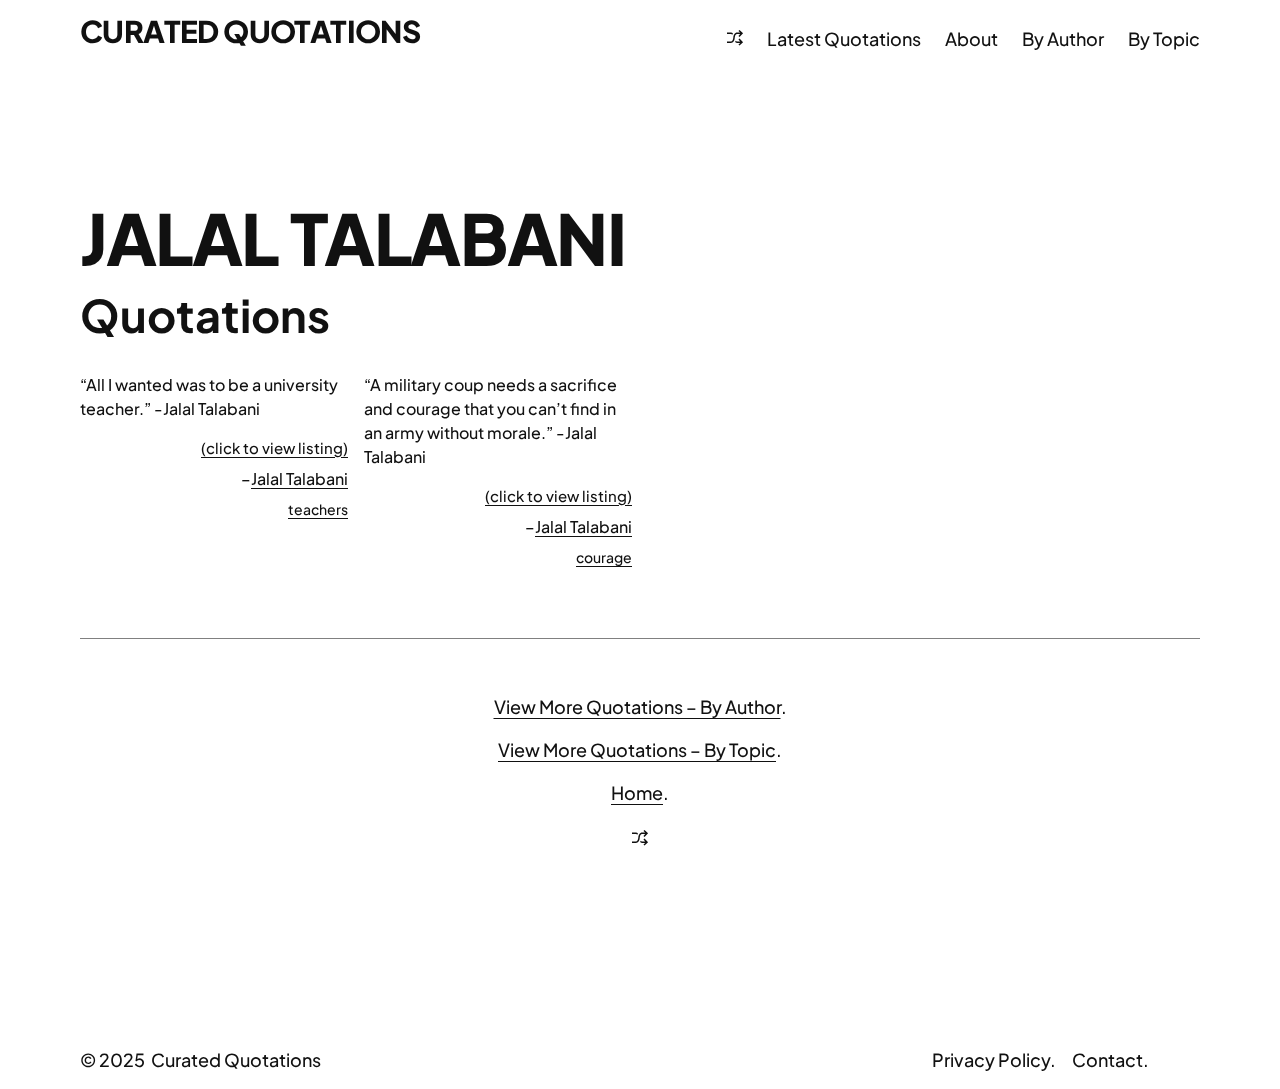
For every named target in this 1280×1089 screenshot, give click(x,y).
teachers (318, 509)
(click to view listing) (274, 447)
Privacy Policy (991, 1059)
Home (637, 792)
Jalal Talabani (299, 478)
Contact (1107, 1059)
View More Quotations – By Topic (637, 749)
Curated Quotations (250, 31)
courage (604, 557)
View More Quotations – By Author (637, 706)
